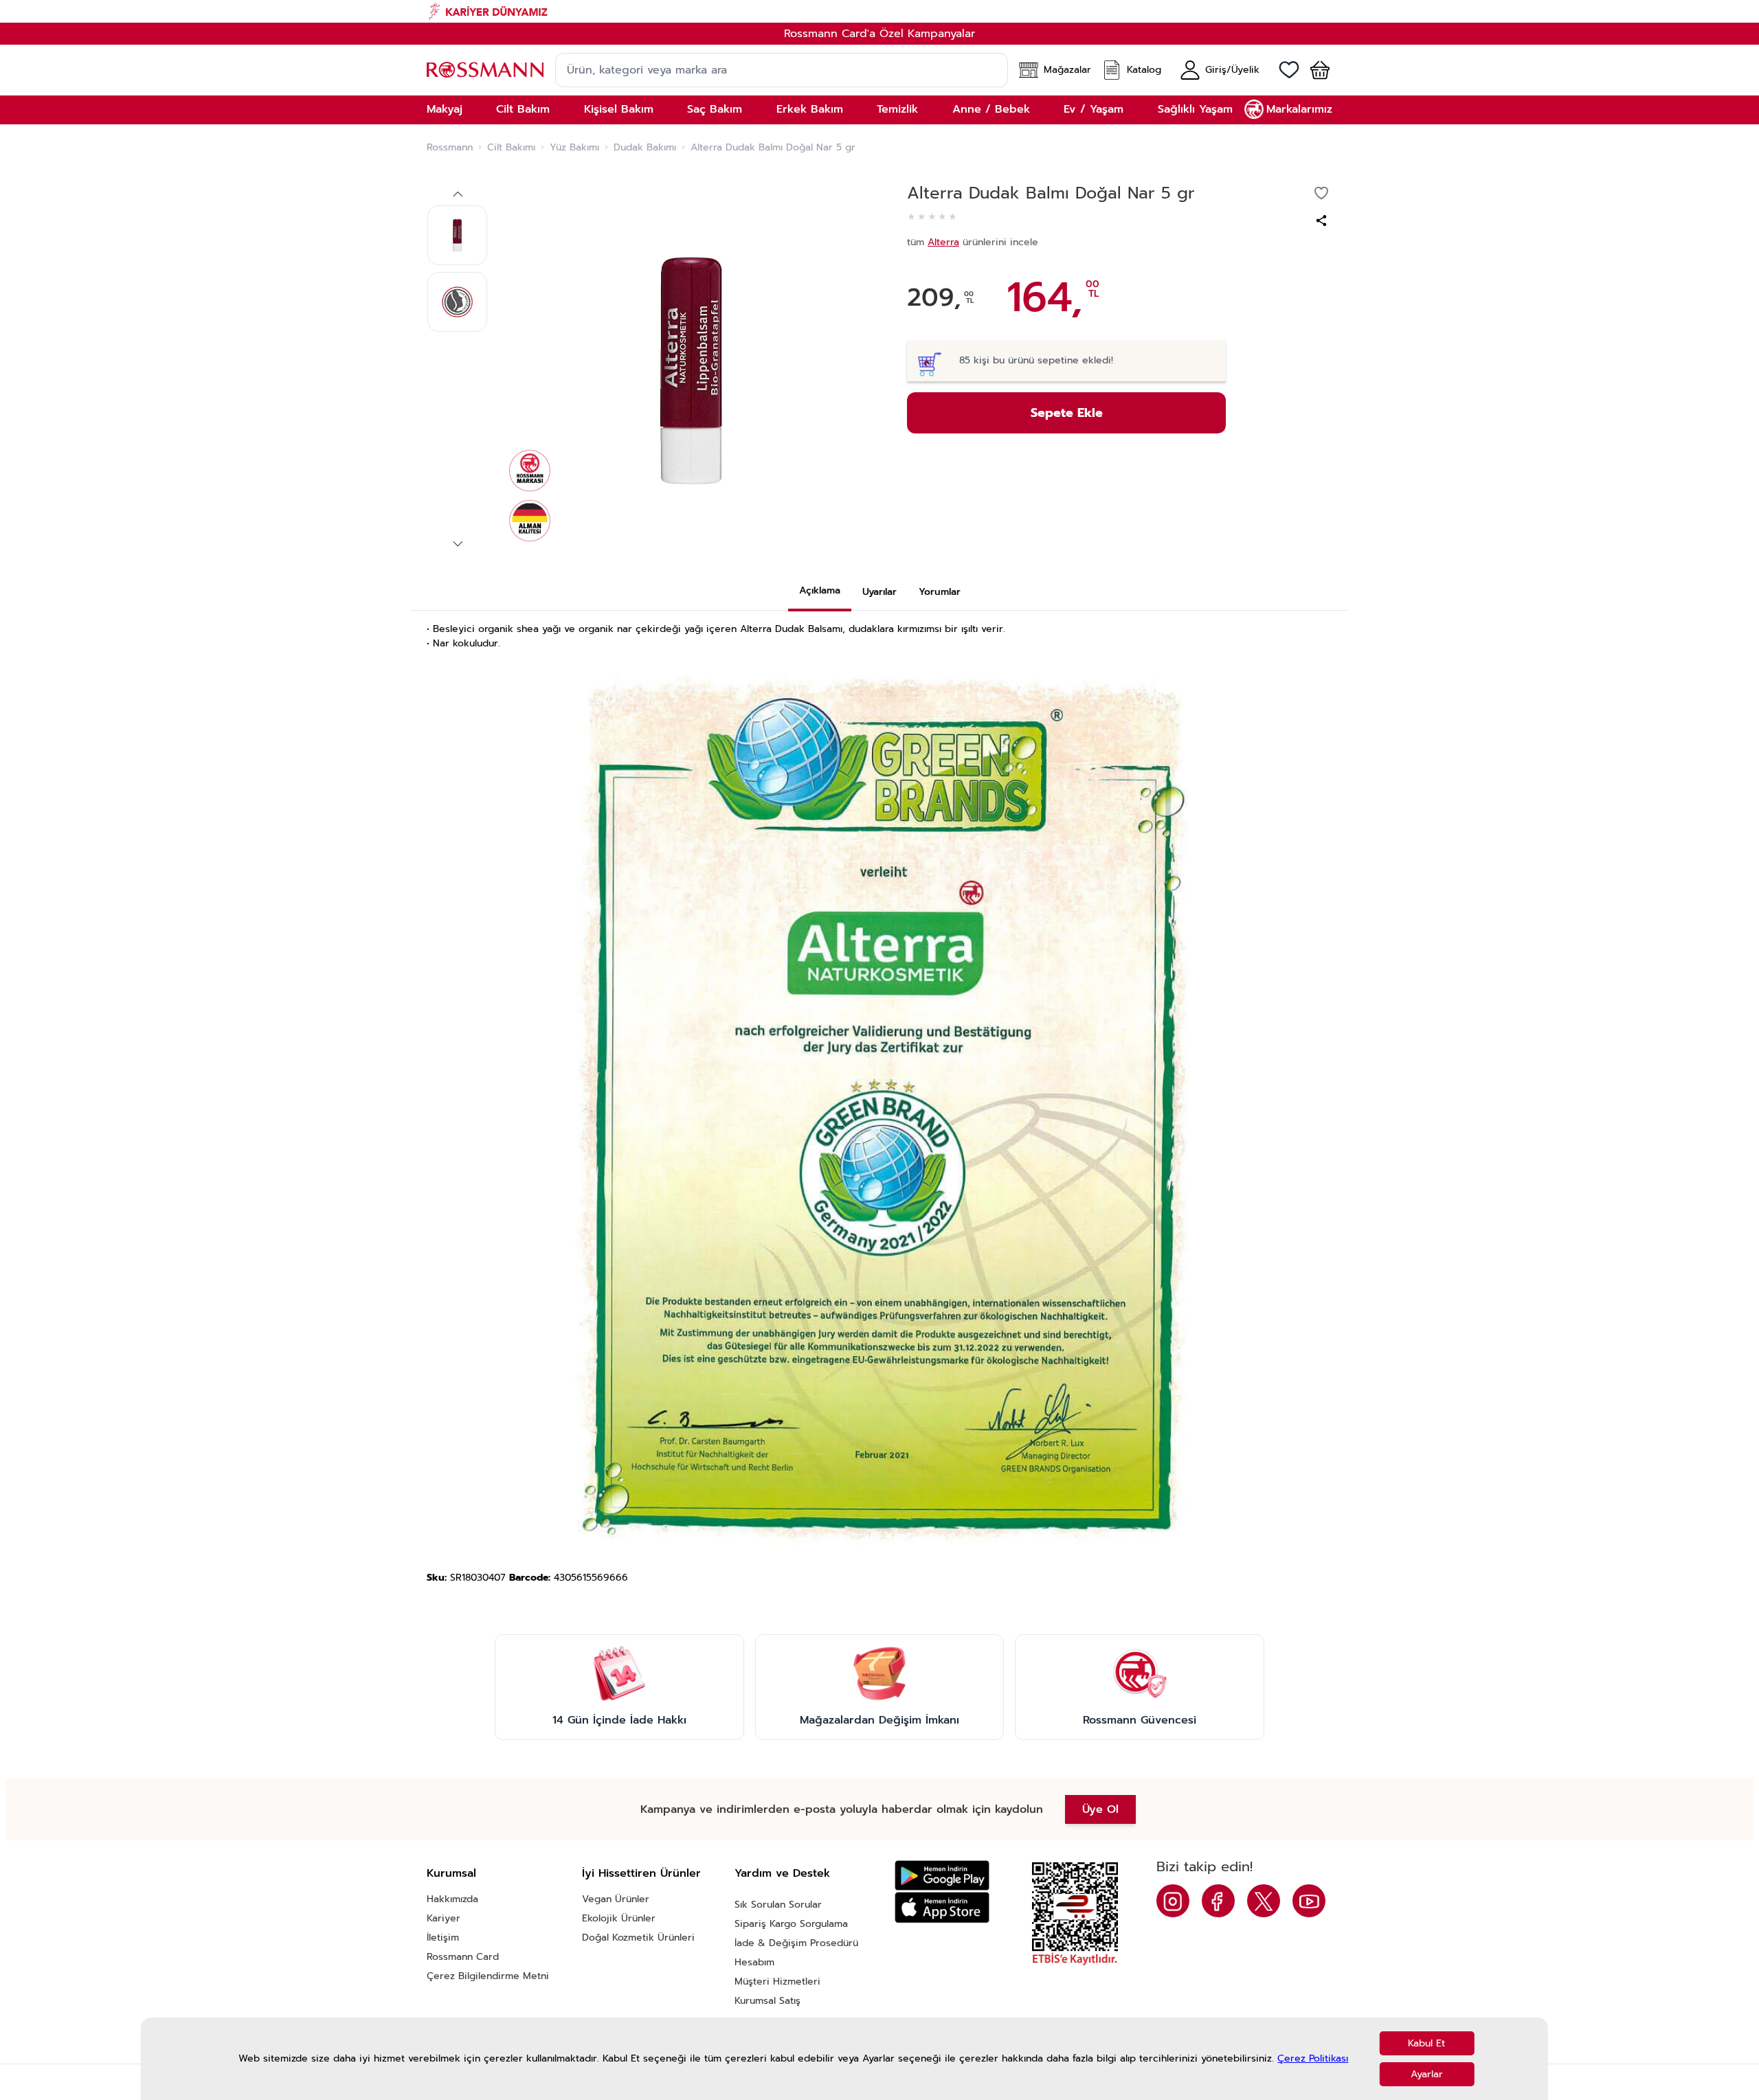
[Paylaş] (1321, 221)
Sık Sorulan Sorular (778, 1905)
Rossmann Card (463, 1957)
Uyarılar (879, 592)
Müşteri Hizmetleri (777, 1982)
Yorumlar (940, 592)
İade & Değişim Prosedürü (796, 1943)
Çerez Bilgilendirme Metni (488, 1976)
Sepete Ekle (1067, 413)
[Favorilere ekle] (1321, 193)
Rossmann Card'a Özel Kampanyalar (879, 34)
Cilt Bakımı (511, 148)
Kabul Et (1426, 2043)
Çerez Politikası (1313, 2059)
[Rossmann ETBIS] (1075, 1914)
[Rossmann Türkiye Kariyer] (879, 11)
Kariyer (444, 1918)
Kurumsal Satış (768, 2001)
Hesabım (754, 1962)
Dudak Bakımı (645, 148)
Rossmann (450, 148)
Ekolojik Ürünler (619, 1918)
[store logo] (485, 70)
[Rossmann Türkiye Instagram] (1173, 1901)
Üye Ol (1100, 1809)
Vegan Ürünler (616, 1899)
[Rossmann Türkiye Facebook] (1218, 1901)
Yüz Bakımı (574, 148)
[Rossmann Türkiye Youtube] (1309, 1901)
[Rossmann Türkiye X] (1264, 1901)
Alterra (943, 242)
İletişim (443, 1938)
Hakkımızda (452, 1899)
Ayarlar (1427, 2074)
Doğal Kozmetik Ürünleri (638, 1938)
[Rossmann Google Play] (942, 1876)
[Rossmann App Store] (942, 1907)
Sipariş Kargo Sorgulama (791, 1924)
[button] (1314, 70)
